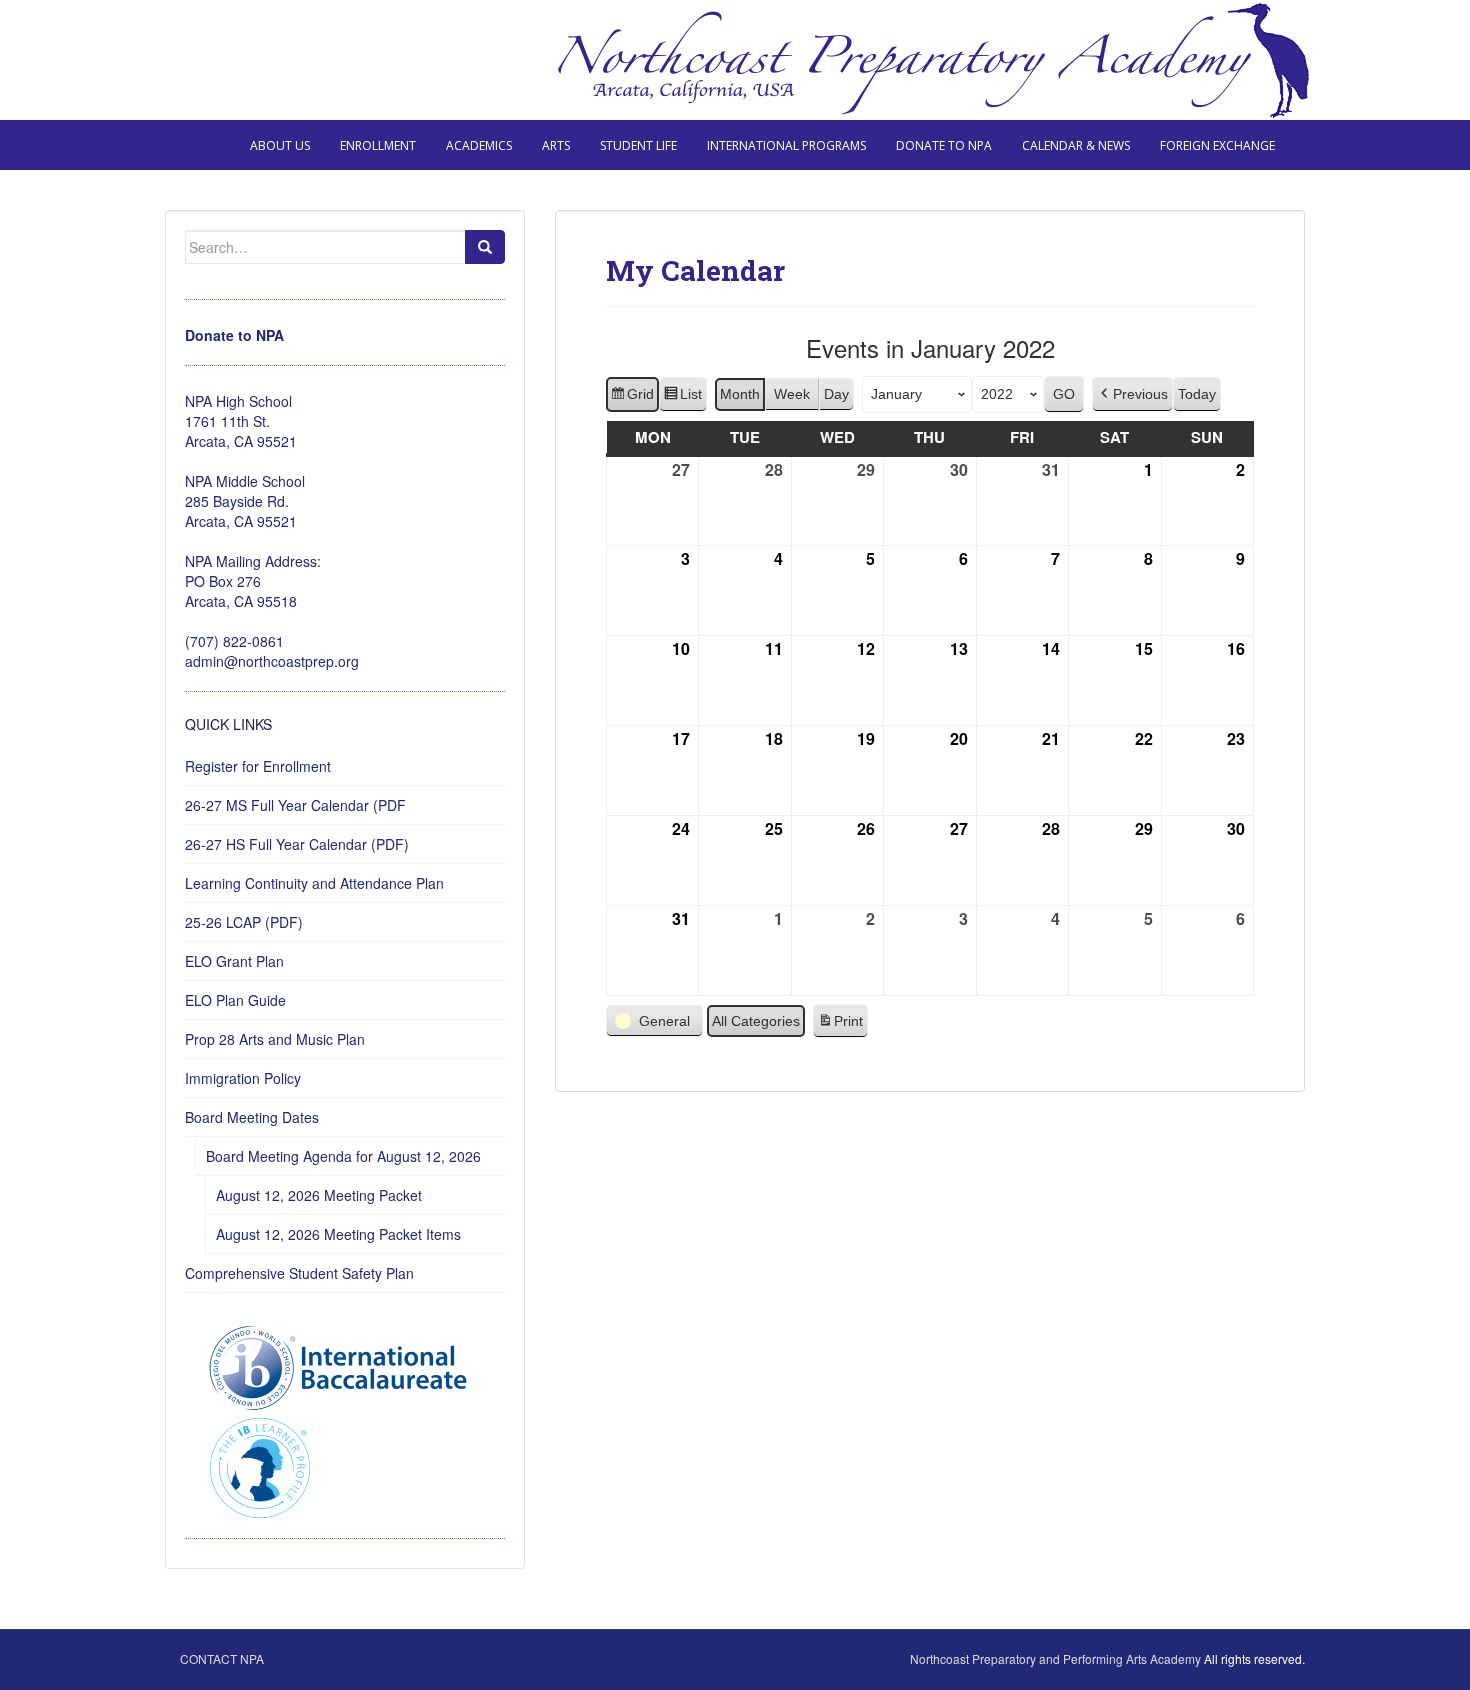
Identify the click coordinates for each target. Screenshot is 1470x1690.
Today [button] (1197, 394)
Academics (479, 145)
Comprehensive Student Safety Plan (299, 1273)
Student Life (638, 145)
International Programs (786, 145)
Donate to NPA (944, 145)
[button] (1132, 394)
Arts (556, 145)
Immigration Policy (243, 1078)
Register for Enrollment (258, 766)
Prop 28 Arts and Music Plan (275, 1039)
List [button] (682, 399)
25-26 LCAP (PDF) (244, 922)
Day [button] (836, 394)
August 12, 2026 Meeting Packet (319, 1195)
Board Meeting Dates (252, 1117)
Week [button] (792, 394)
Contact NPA (222, 1658)
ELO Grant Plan (234, 961)
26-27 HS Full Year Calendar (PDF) (297, 844)
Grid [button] (632, 399)
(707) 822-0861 (234, 641)
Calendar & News (1076, 145)
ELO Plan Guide (235, 1000)
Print (840, 1026)
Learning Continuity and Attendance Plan (314, 883)
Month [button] (740, 394)
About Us (280, 145)
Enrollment (378, 145)
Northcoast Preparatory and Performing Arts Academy (1055, 1658)
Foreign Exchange (1217, 145)
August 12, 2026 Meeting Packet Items (338, 1234)
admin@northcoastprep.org (272, 661)
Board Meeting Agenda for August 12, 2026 (343, 1156)
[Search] (485, 247)
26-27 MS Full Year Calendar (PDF (295, 805)
